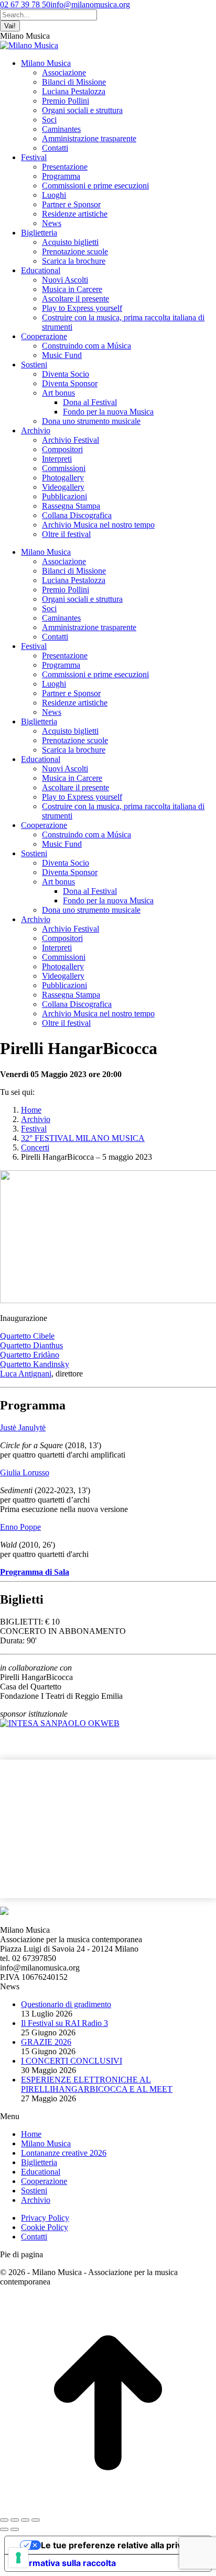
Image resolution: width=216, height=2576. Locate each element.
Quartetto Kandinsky (35, 1364)
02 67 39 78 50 (25, 4)
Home (31, 2134)
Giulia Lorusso (25, 1472)
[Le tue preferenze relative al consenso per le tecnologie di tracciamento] (18, 2558)
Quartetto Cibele (27, 1336)
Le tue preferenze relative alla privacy (118, 2545)
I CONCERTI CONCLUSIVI (72, 2061)
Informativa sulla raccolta (64, 2563)
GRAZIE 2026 (46, 2042)
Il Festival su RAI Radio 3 (64, 2023)
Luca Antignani (26, 1374)
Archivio (36, 2200)
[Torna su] (108, 2508)
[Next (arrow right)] (15, 2529)
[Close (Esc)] (4, 2520)
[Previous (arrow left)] (4, 2529)
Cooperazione (44, 2181)
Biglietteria (39, 2162)
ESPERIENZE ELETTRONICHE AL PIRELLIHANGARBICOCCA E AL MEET (97, 2084)
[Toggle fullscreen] (25, 2520)
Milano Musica (46, 2143)
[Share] (15, 2520)
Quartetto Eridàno (30, 1355)
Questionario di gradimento (66, 2004)
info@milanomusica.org (90, 4)
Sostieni (34, 2191)
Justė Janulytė (23, 1427)
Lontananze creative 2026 (64, 2153)
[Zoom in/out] (36, 2520)
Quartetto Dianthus (31, 1345)
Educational (41, 2172)
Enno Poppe (20, 1527)
